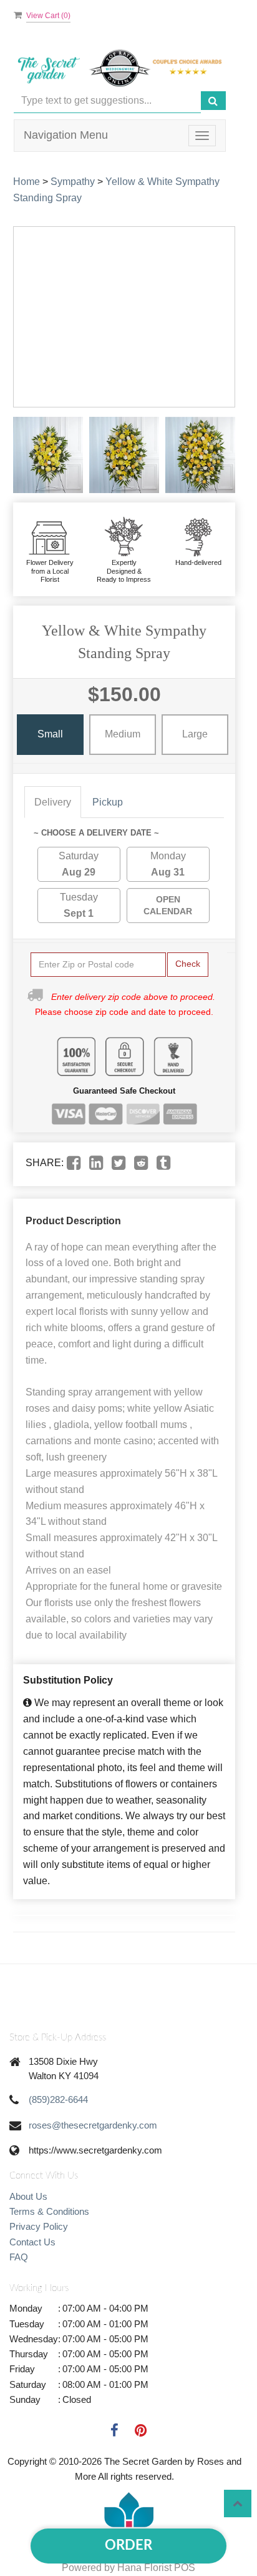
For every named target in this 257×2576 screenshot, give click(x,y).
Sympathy (73, 182)
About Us (28, 2196)
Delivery (53, 802)
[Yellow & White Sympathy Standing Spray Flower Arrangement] (48, 455)
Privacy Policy (39, 2226)
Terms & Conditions (49, 2211)
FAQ (19, 2257)
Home (27, 182)
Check (188, 964)
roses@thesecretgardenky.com (93, 2125)
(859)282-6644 (58, 2099)
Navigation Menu (66, 135)
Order (128, 2545)
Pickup (108, 802)
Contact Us (32, 2242)
